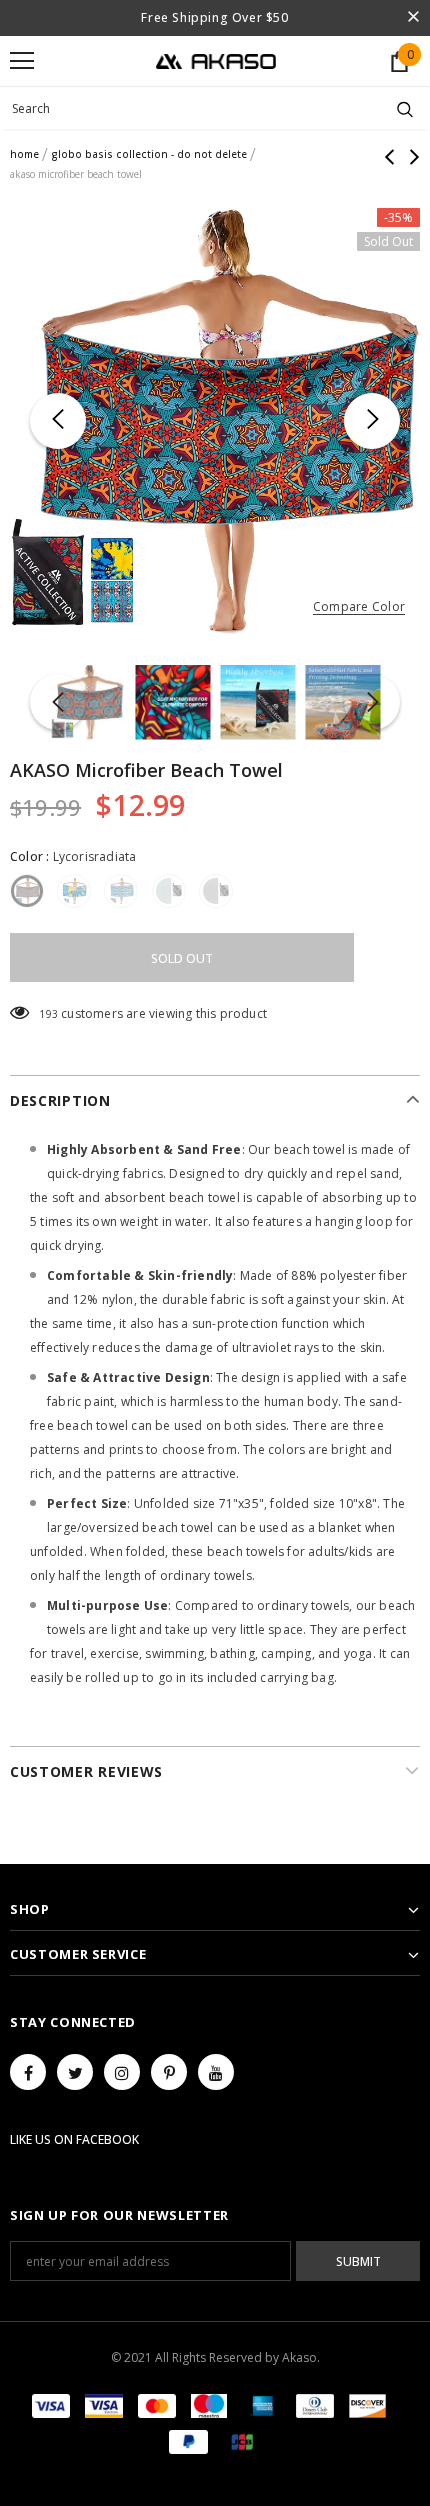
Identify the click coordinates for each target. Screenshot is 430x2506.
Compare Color (359, 607)
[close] (413, 18)
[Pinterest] (169, 2072)
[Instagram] (122, 2072)
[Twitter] (75, 2072)
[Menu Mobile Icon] (22, 61)
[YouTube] (216, 2072)
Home (24, 154)
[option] (215, 421)
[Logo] (216, 60)
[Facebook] (28, 2072)
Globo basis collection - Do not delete (149, 154)
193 (48, 1014)
